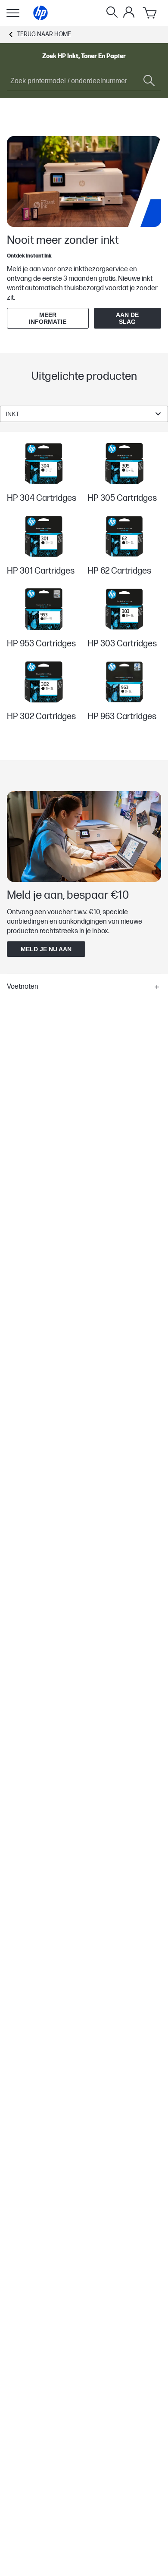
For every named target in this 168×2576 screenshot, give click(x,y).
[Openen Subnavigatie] (13, 13)
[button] (84, 987)
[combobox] (84, 414)
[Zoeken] (112, 13)
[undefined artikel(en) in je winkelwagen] (150, 13)
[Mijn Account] (129, 12)
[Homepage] (40, 13)
